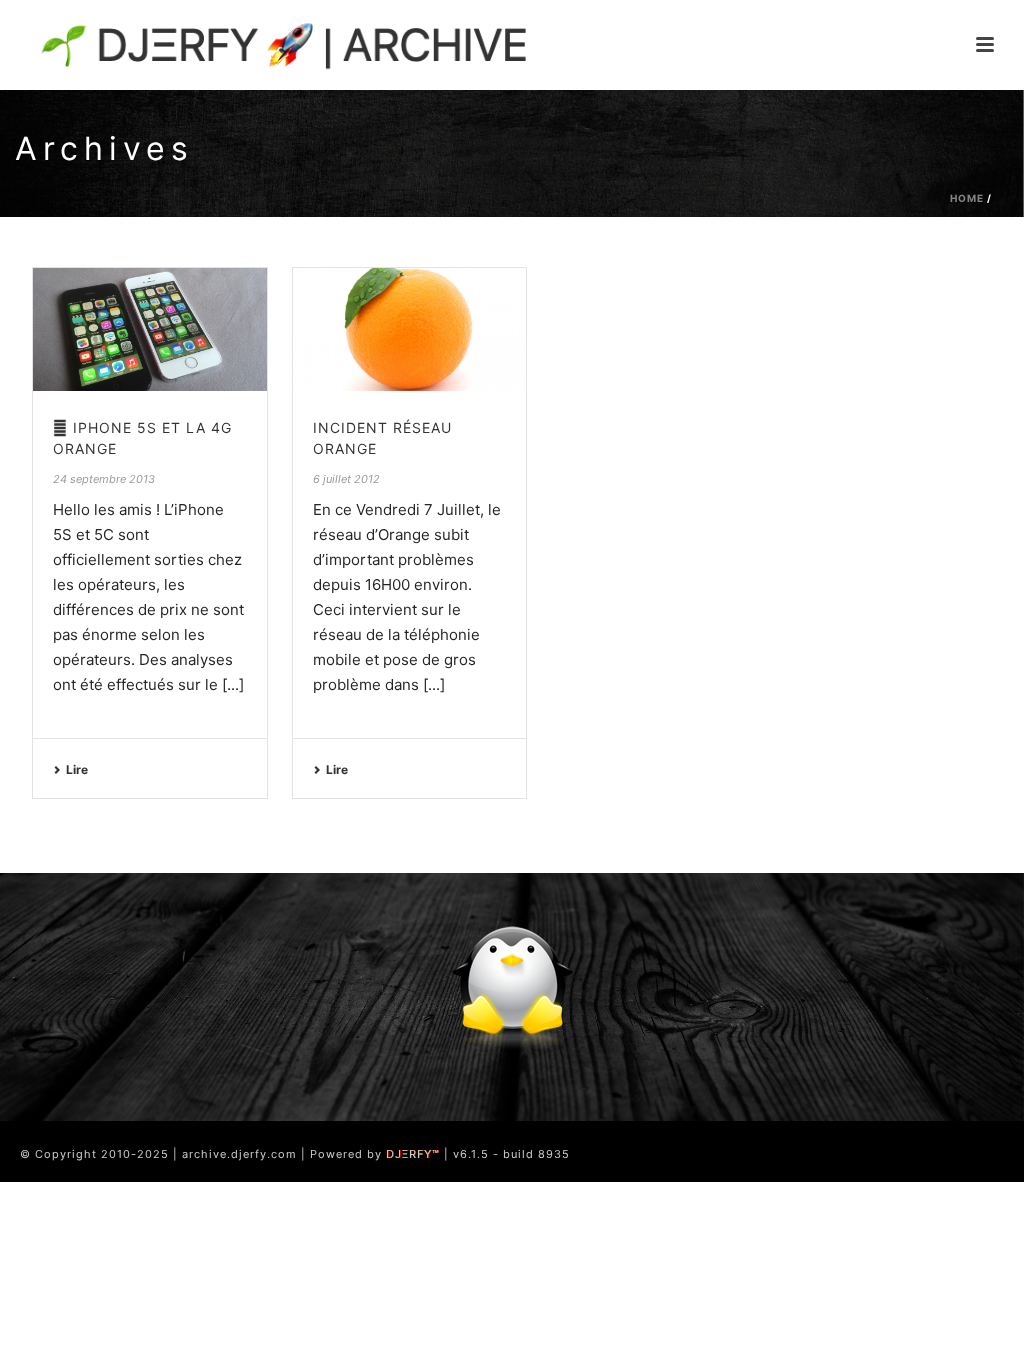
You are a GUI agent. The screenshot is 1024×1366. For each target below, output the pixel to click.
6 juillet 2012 (346, 479)
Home (967, 198)
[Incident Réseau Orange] (410, 329)
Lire (77, 769)
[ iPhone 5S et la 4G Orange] (150, 329)
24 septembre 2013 (104, 479)
